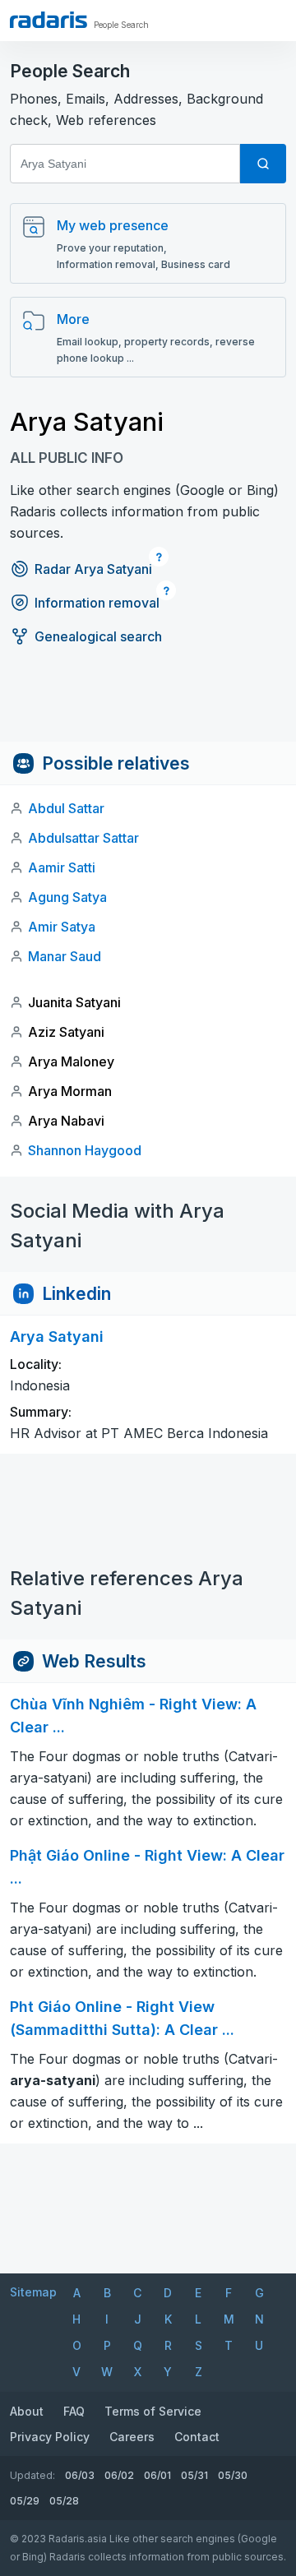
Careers (132, 2437)
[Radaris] (49, 20)
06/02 (119, 2475)
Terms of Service (153, 2411)
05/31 (194, 2475)
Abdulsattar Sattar (83, 838)
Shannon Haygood (85, 1150)
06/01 (157, 2475)
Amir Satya (62, 927)
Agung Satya (67, 897)
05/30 (233, 2475)
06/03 (80, 2475)
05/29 (25, 2501)
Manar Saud (65, 956)
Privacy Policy (50, 2437)
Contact (197, 2437)
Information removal (97, 603)
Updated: (32, 2475)
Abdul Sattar (66, 808)
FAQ (74, 2411)
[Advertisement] (148, 705)
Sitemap (33, 2292)
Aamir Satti (62, 867)
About (27, 2411)
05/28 (64, 2501)
